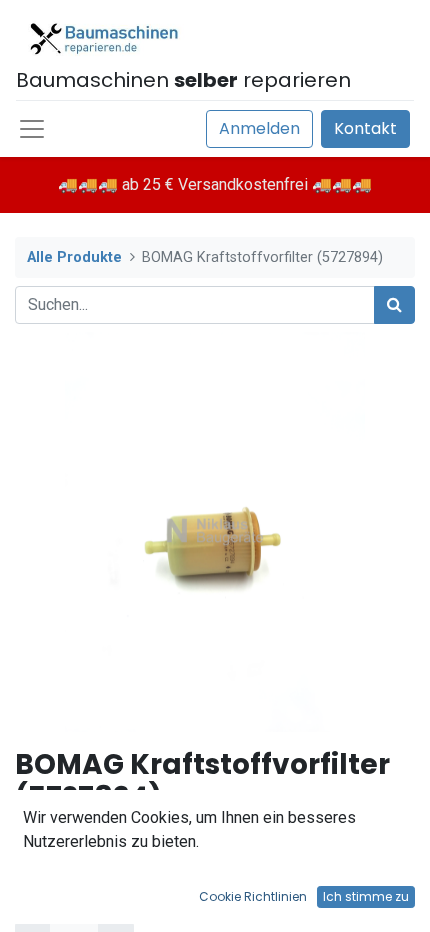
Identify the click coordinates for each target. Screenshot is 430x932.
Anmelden (259, 128)
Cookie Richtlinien (253, 896)
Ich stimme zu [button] (366, 896)
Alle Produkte (74, 257)
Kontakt (365, 128)
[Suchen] (394, 305)
